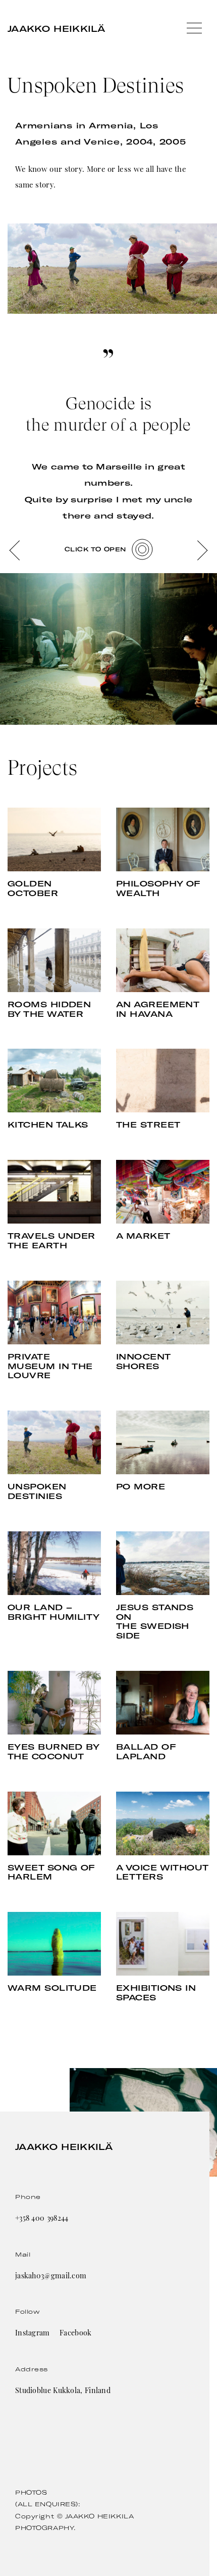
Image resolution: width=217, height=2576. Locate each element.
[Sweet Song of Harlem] (54, 1823)
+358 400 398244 (42, 2218)
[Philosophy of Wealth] (163, 839)
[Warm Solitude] (54, 1944)
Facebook (75, 2333)
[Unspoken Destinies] (54, 1442)
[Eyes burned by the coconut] (54, 1703)
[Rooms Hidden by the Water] (54, 960)
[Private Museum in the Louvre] (54, 1313)
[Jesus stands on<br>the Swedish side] (163, 1563)
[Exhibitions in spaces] (163, 1944)
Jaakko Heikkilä (57, 29)
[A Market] (163, 1192)
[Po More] (163, 1442)
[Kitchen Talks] (54, 1081)
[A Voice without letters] (163, 1823)
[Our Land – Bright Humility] (54, 1563)
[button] (15, 550)
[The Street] (163, 1081)
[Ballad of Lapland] (163, 1703)
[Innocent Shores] (163, 1313)
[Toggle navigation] (194, 29)
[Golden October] (54, 839)
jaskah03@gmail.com (51, 2276)
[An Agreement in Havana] (163, 960)
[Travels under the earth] (54, 1192)
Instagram (33, 2333)
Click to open (95, 549)
